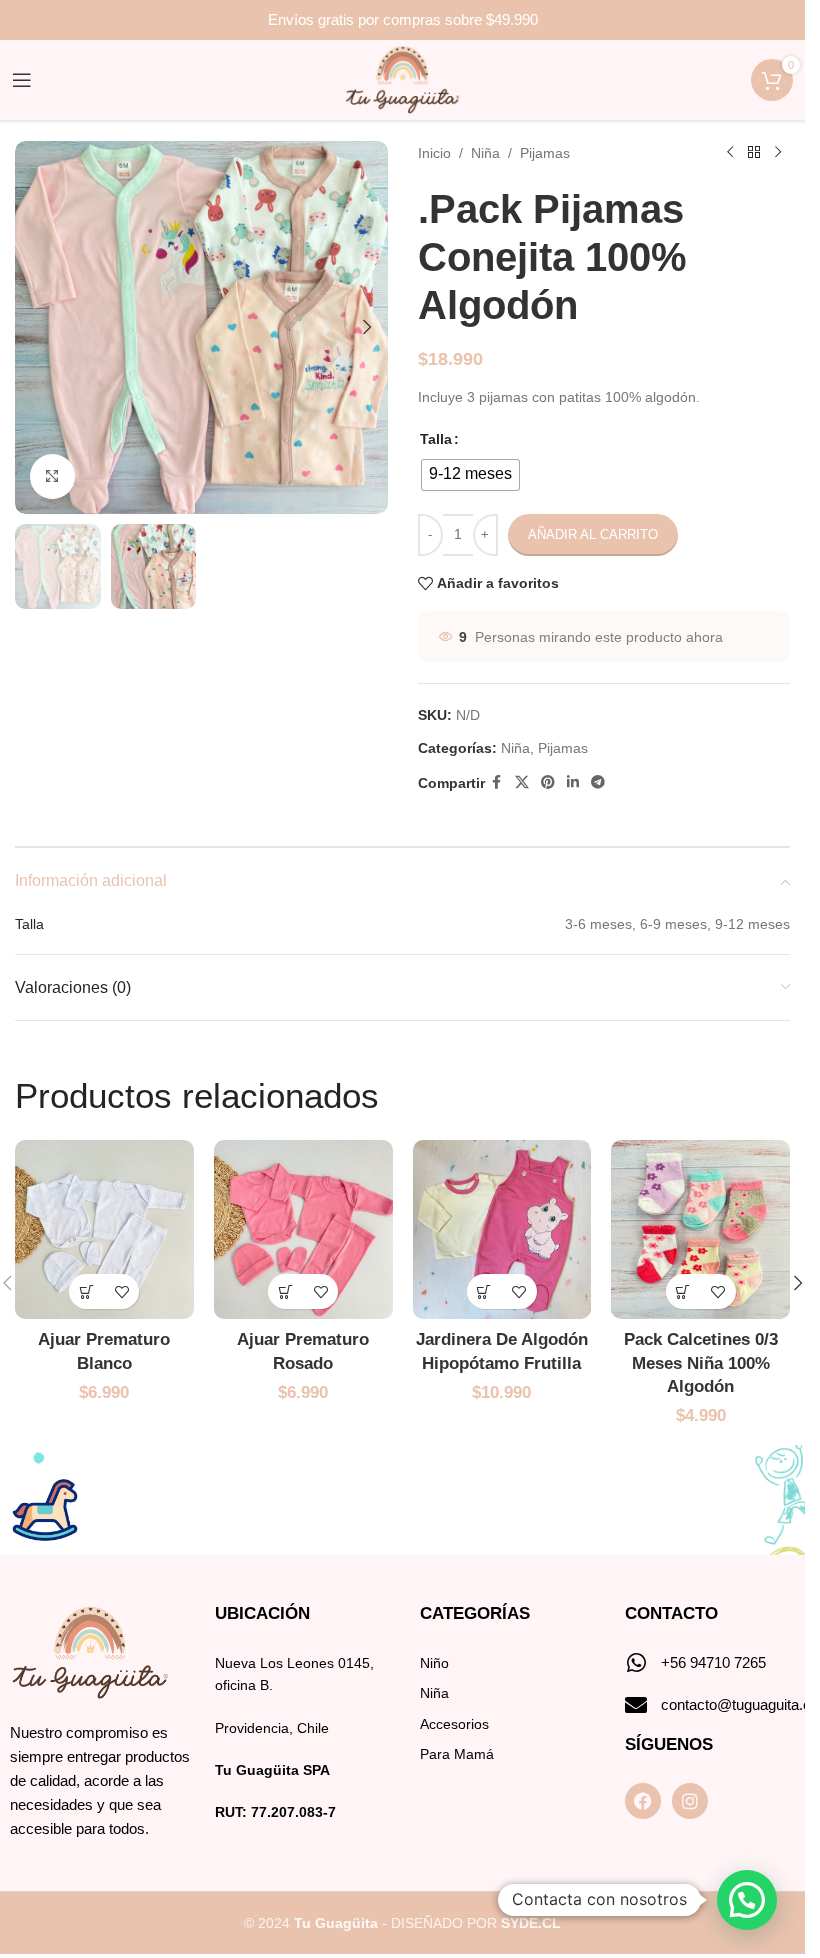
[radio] (470, 475)
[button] (35, 327)
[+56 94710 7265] (636, 1663)
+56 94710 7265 (713, 1662)
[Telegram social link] (598, 782)
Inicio (434, 153)
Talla (436, 439)
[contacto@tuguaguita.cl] (636, 1705)
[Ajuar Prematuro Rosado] (303, 1229)
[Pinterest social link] (548, 782)
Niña (485, 153)
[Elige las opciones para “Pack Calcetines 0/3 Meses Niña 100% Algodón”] (683, 1291)
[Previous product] (730, 153)
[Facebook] (643, 1801)
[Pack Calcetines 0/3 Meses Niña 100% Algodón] (700, 1229)
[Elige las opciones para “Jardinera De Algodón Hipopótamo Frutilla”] (484, 1291)
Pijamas (545, 153)
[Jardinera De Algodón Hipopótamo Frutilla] (502, 1229)
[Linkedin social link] (573, 782)
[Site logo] (402, 79)
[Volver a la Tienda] (754, 153)
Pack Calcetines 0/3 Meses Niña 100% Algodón (701, 1363)
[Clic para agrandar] (52, 476)
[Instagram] (690, 1801)
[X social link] (522, 782)
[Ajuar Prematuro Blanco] (104, 1229)
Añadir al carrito (593, 534)
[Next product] (778, 153)
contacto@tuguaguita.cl (737, 1704)
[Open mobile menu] (22, 80)
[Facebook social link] (497, 782)
